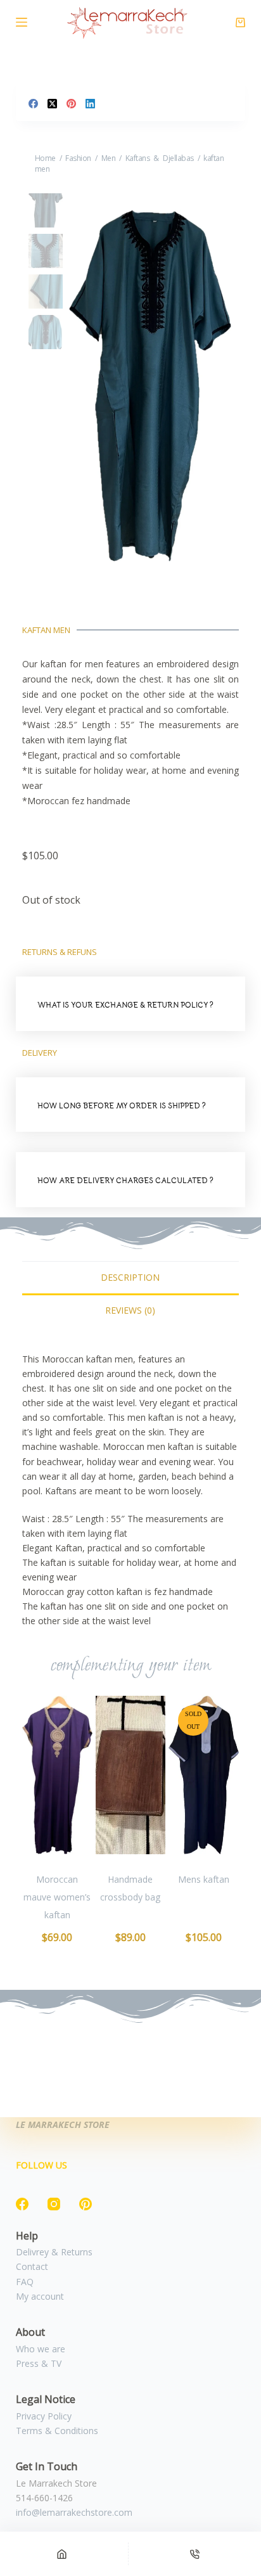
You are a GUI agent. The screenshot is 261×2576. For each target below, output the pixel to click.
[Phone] (195, 2554)
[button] (131, 1004)
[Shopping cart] (240, 22)
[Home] (62, 2554)
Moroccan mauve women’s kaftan (57, 1897)
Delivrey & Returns (54, 2252)
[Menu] (22, 22)
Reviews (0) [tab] (130, 1310)
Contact (32, 2266)
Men (109, 158)
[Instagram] (54, 2204)
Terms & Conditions (57, 2431)
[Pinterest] (71, 104)
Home (45, 158)
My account (40, 2296)
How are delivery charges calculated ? (125, 1180)
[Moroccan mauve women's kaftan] (57, 1775)
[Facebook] (33, 104)
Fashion (78, 158)
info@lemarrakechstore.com (74, 2512)
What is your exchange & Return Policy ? (125, 1005)
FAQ (25, 2282)
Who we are (41, 2349)
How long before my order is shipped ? (122, 1105)
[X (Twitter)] (52, 104)
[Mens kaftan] (204, 1775)
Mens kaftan (204, 1879)
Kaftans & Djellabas (160, 158)
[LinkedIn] (90, 104)
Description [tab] (130, 1277)
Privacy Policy (44, 2416)
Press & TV (39, 2363)
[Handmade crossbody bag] (131, 1775)
